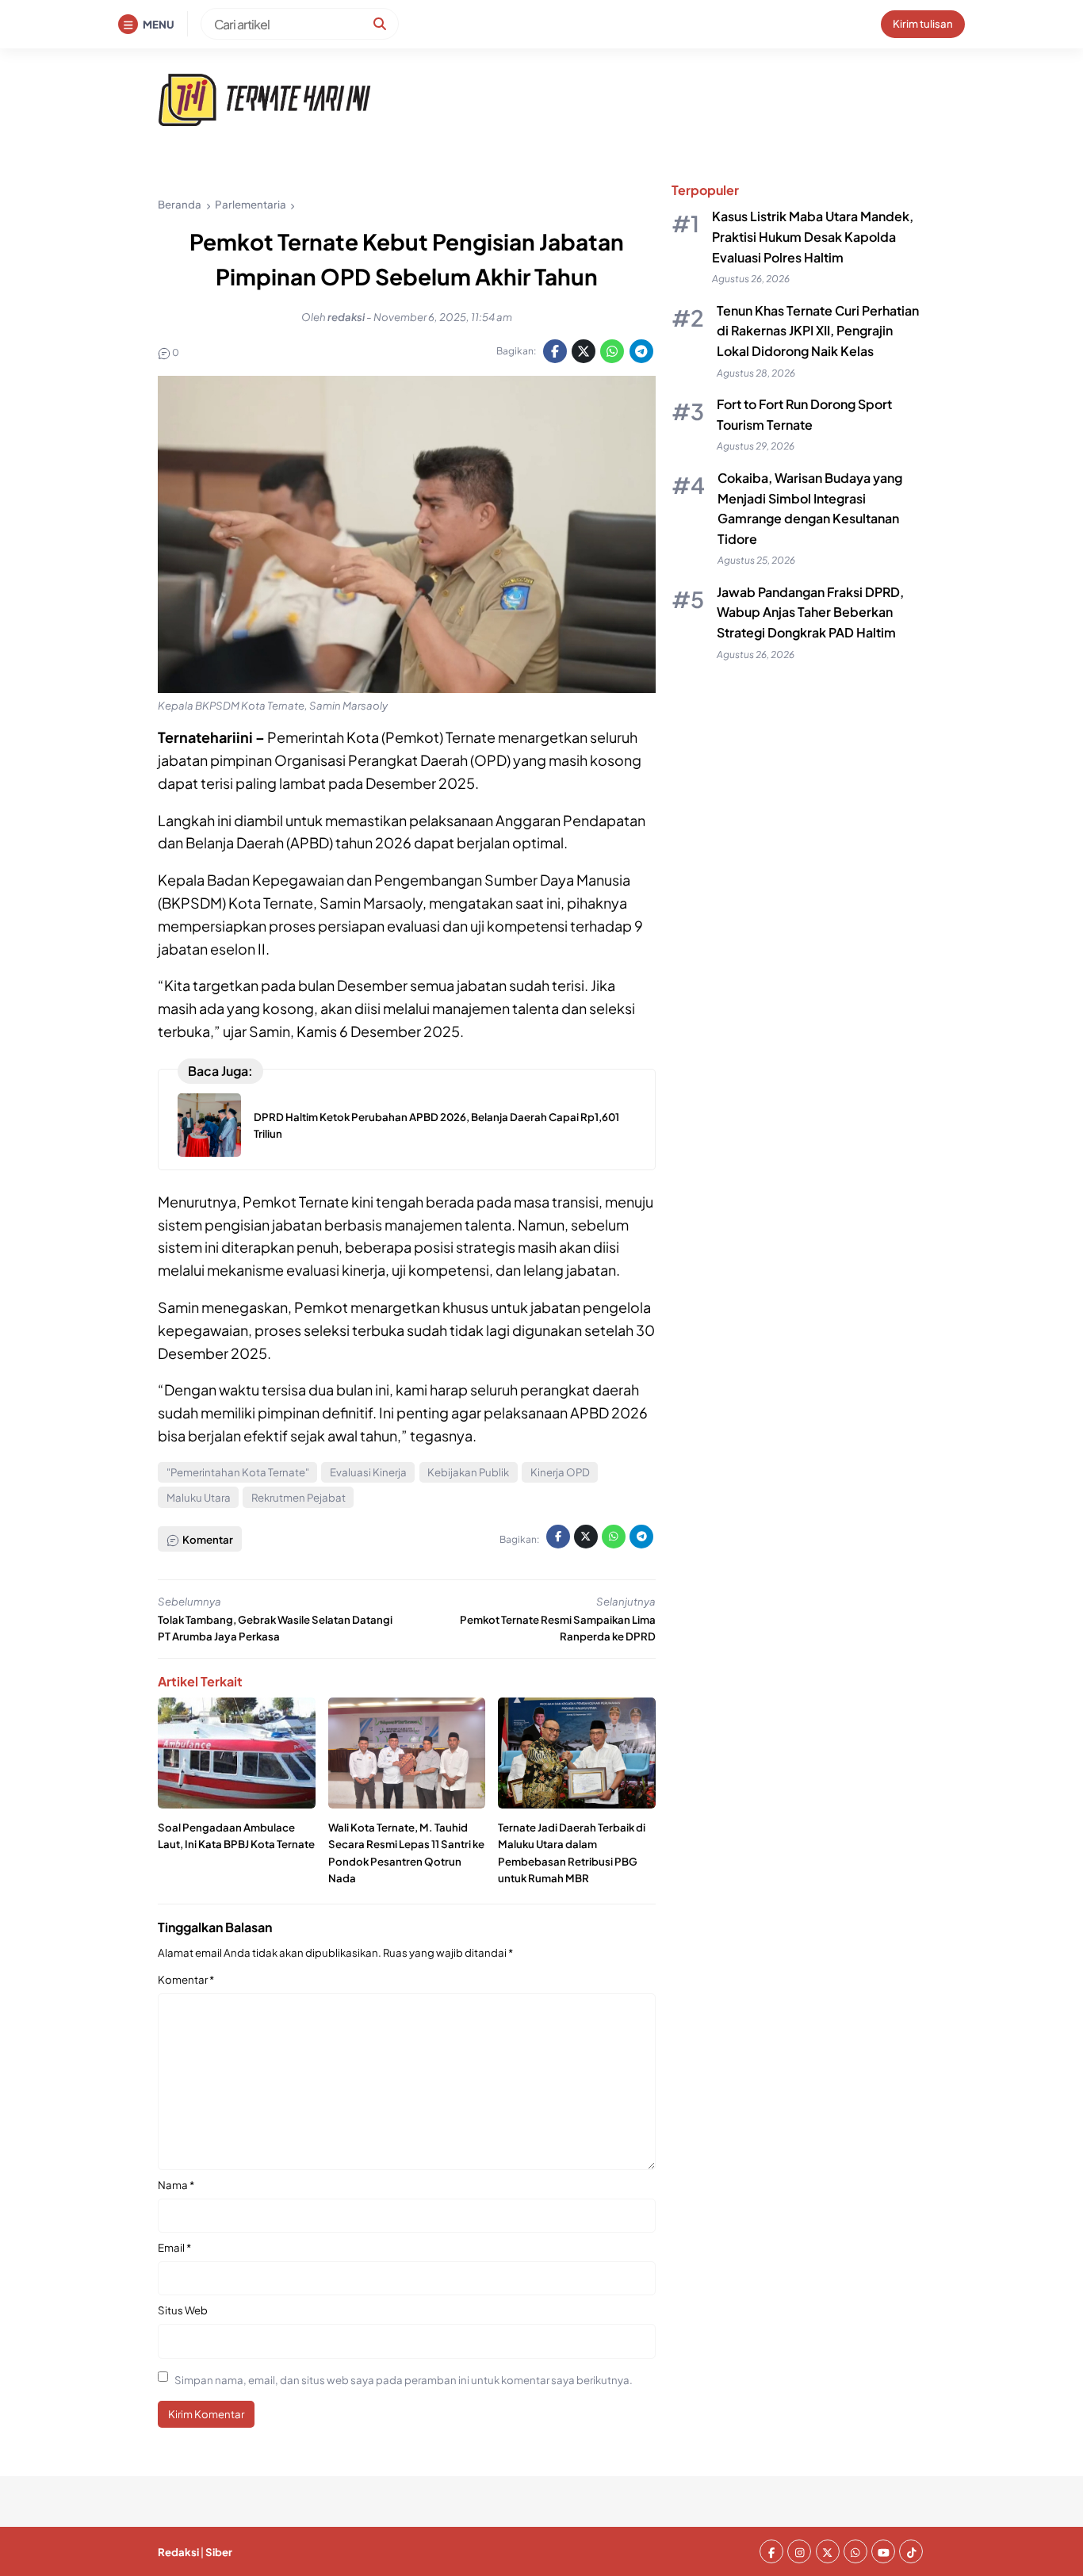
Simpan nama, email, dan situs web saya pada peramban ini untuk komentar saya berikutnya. (404, 2380)
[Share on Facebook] (555, 351)
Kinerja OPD (560, 1472)
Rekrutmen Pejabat (298, 1497)
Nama (176, 2185)
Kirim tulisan (923, 23)
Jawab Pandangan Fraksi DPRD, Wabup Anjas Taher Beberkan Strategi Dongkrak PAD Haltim (810, 613)
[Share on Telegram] (641, 351)
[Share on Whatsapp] (612, 351)
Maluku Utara (199, 1497)
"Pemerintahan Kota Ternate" (238, 1472)
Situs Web (183, 2310)
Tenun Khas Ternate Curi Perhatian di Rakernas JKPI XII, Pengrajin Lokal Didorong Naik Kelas (818, 331)
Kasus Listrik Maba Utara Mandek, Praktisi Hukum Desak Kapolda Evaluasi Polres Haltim (813, 237)
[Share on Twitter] (584, 351)
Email (174, 2247)
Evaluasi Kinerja (368, 1472)
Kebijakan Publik (468, 1472)
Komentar (186, 1979)
